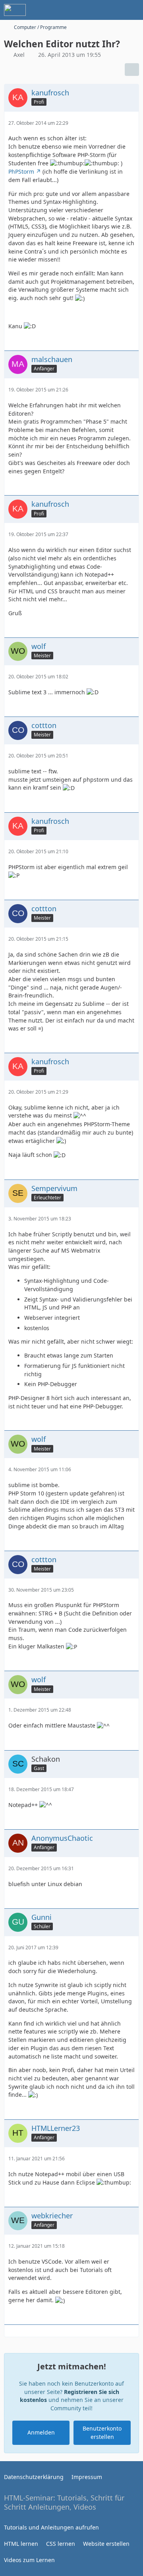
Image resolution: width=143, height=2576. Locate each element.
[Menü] (133, 10)
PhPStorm (21, 171)
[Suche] (93, 10)
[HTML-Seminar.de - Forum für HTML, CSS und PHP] (15, 10)
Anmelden (41, 2432)
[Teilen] (132, 70)
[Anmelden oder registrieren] (113, 10)
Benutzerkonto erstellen (102, 2433)
